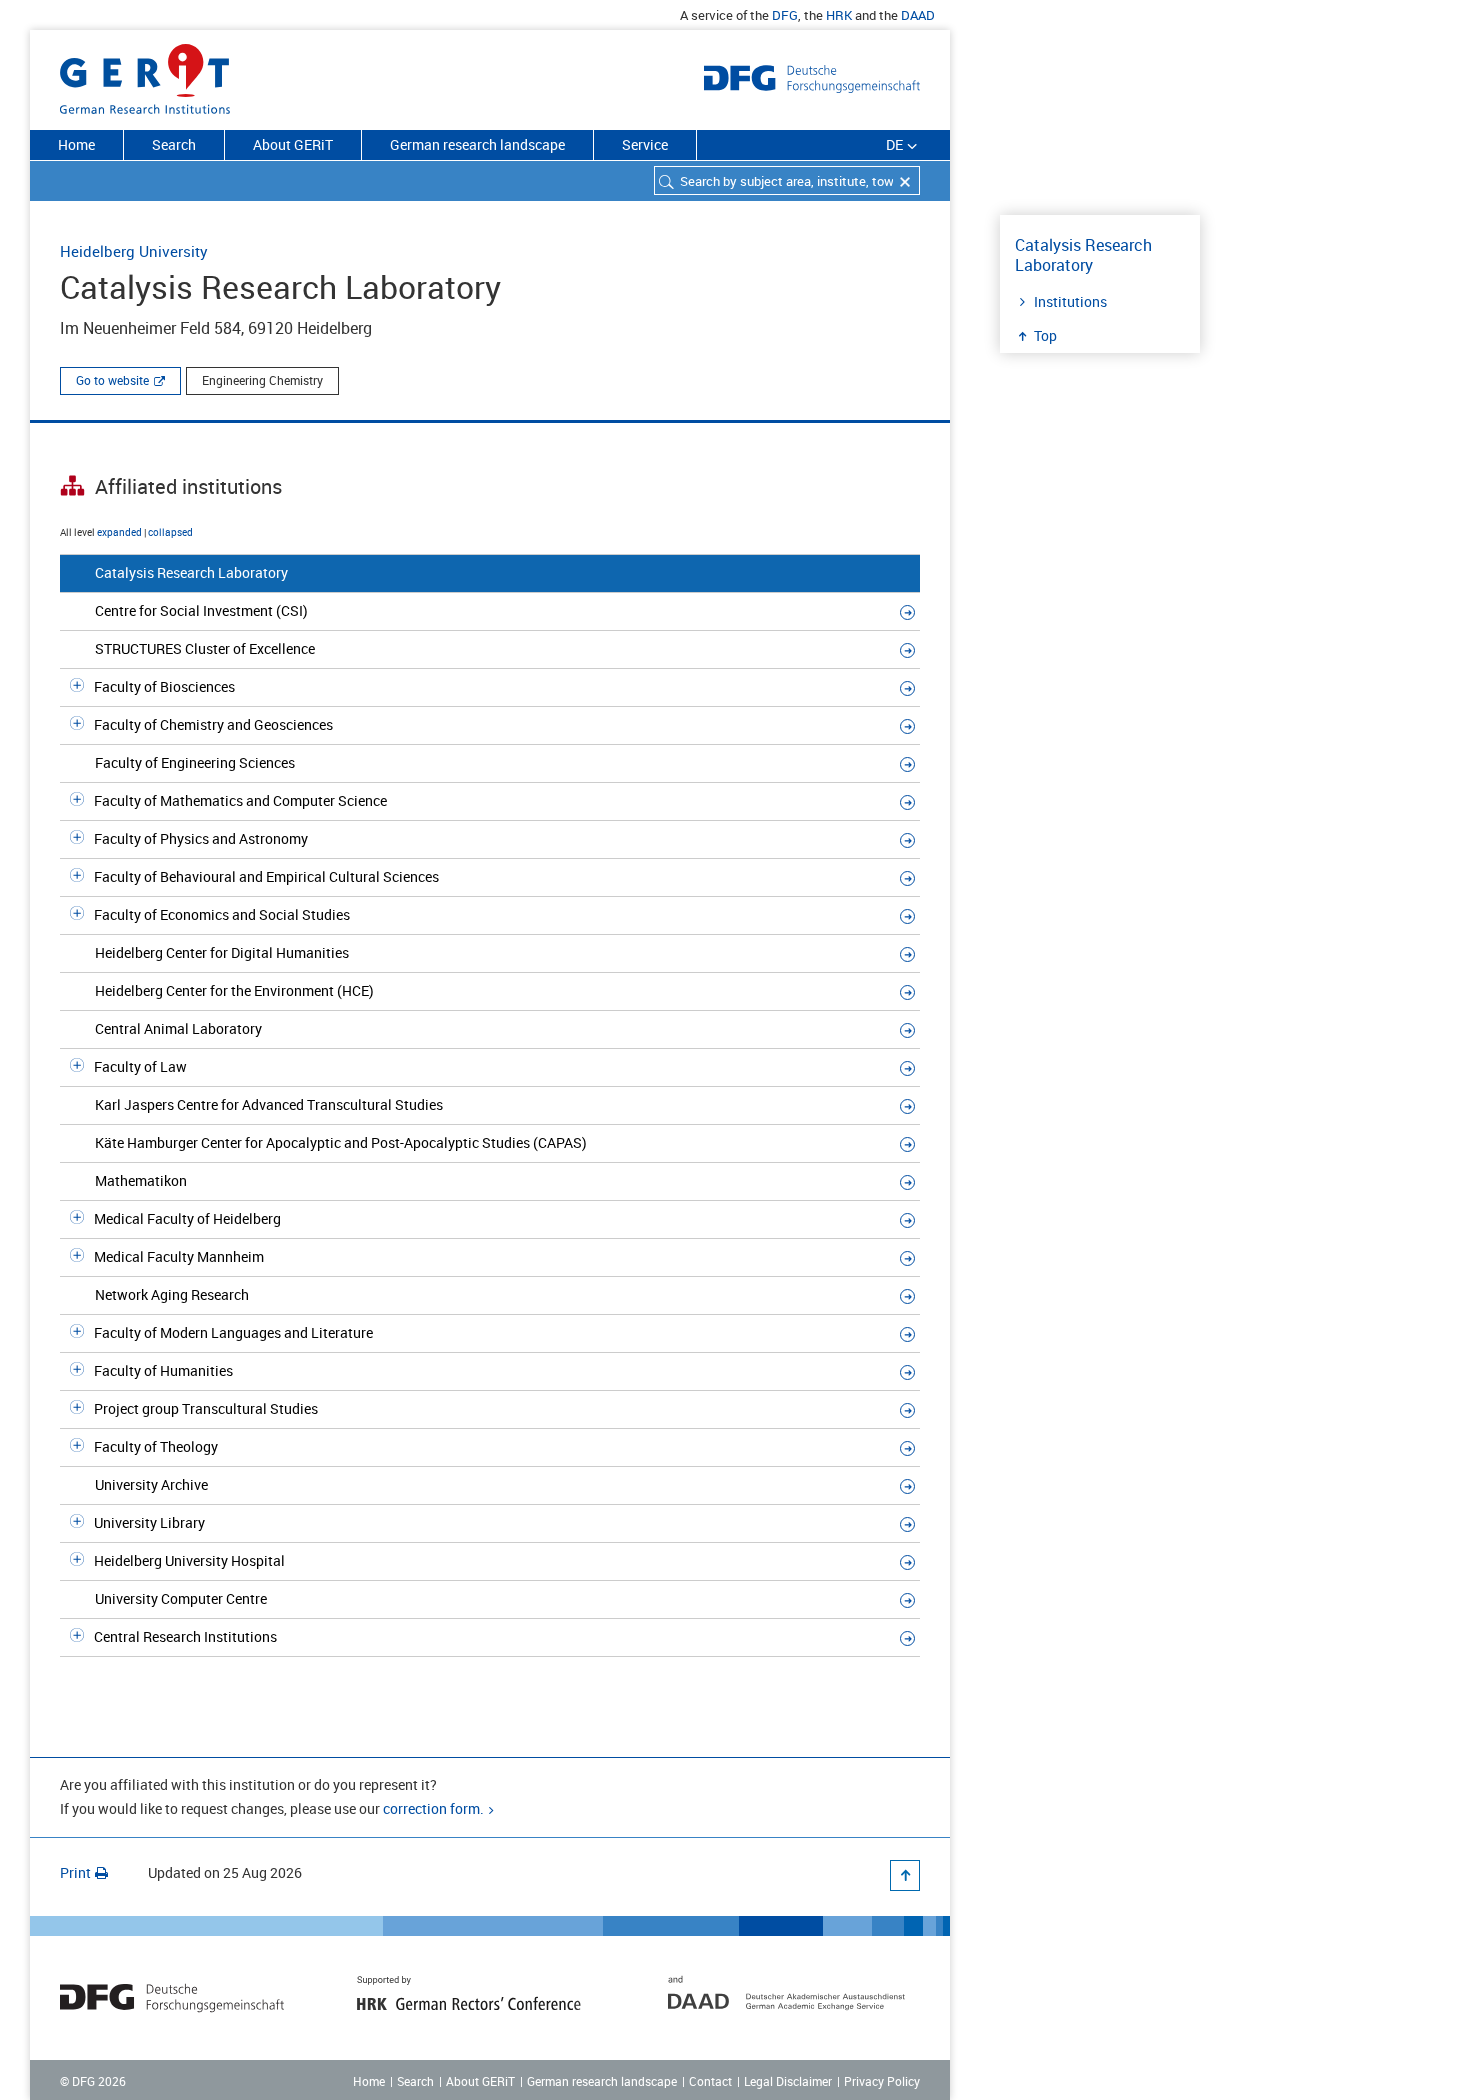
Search (174, 144)
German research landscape (477, 144)
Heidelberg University (134, 251)
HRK (839, 15)
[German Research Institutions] (145, 75)
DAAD (918, 15)
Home (76, 144)
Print (75, 1872)
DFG (785, 15)
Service (645, 144)
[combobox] (787, 180)
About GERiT (293, 144)
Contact (710, 2081)
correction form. (433, 1808)
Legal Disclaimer (788, 2081)
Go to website (112, 380)
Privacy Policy (882, 2081)
